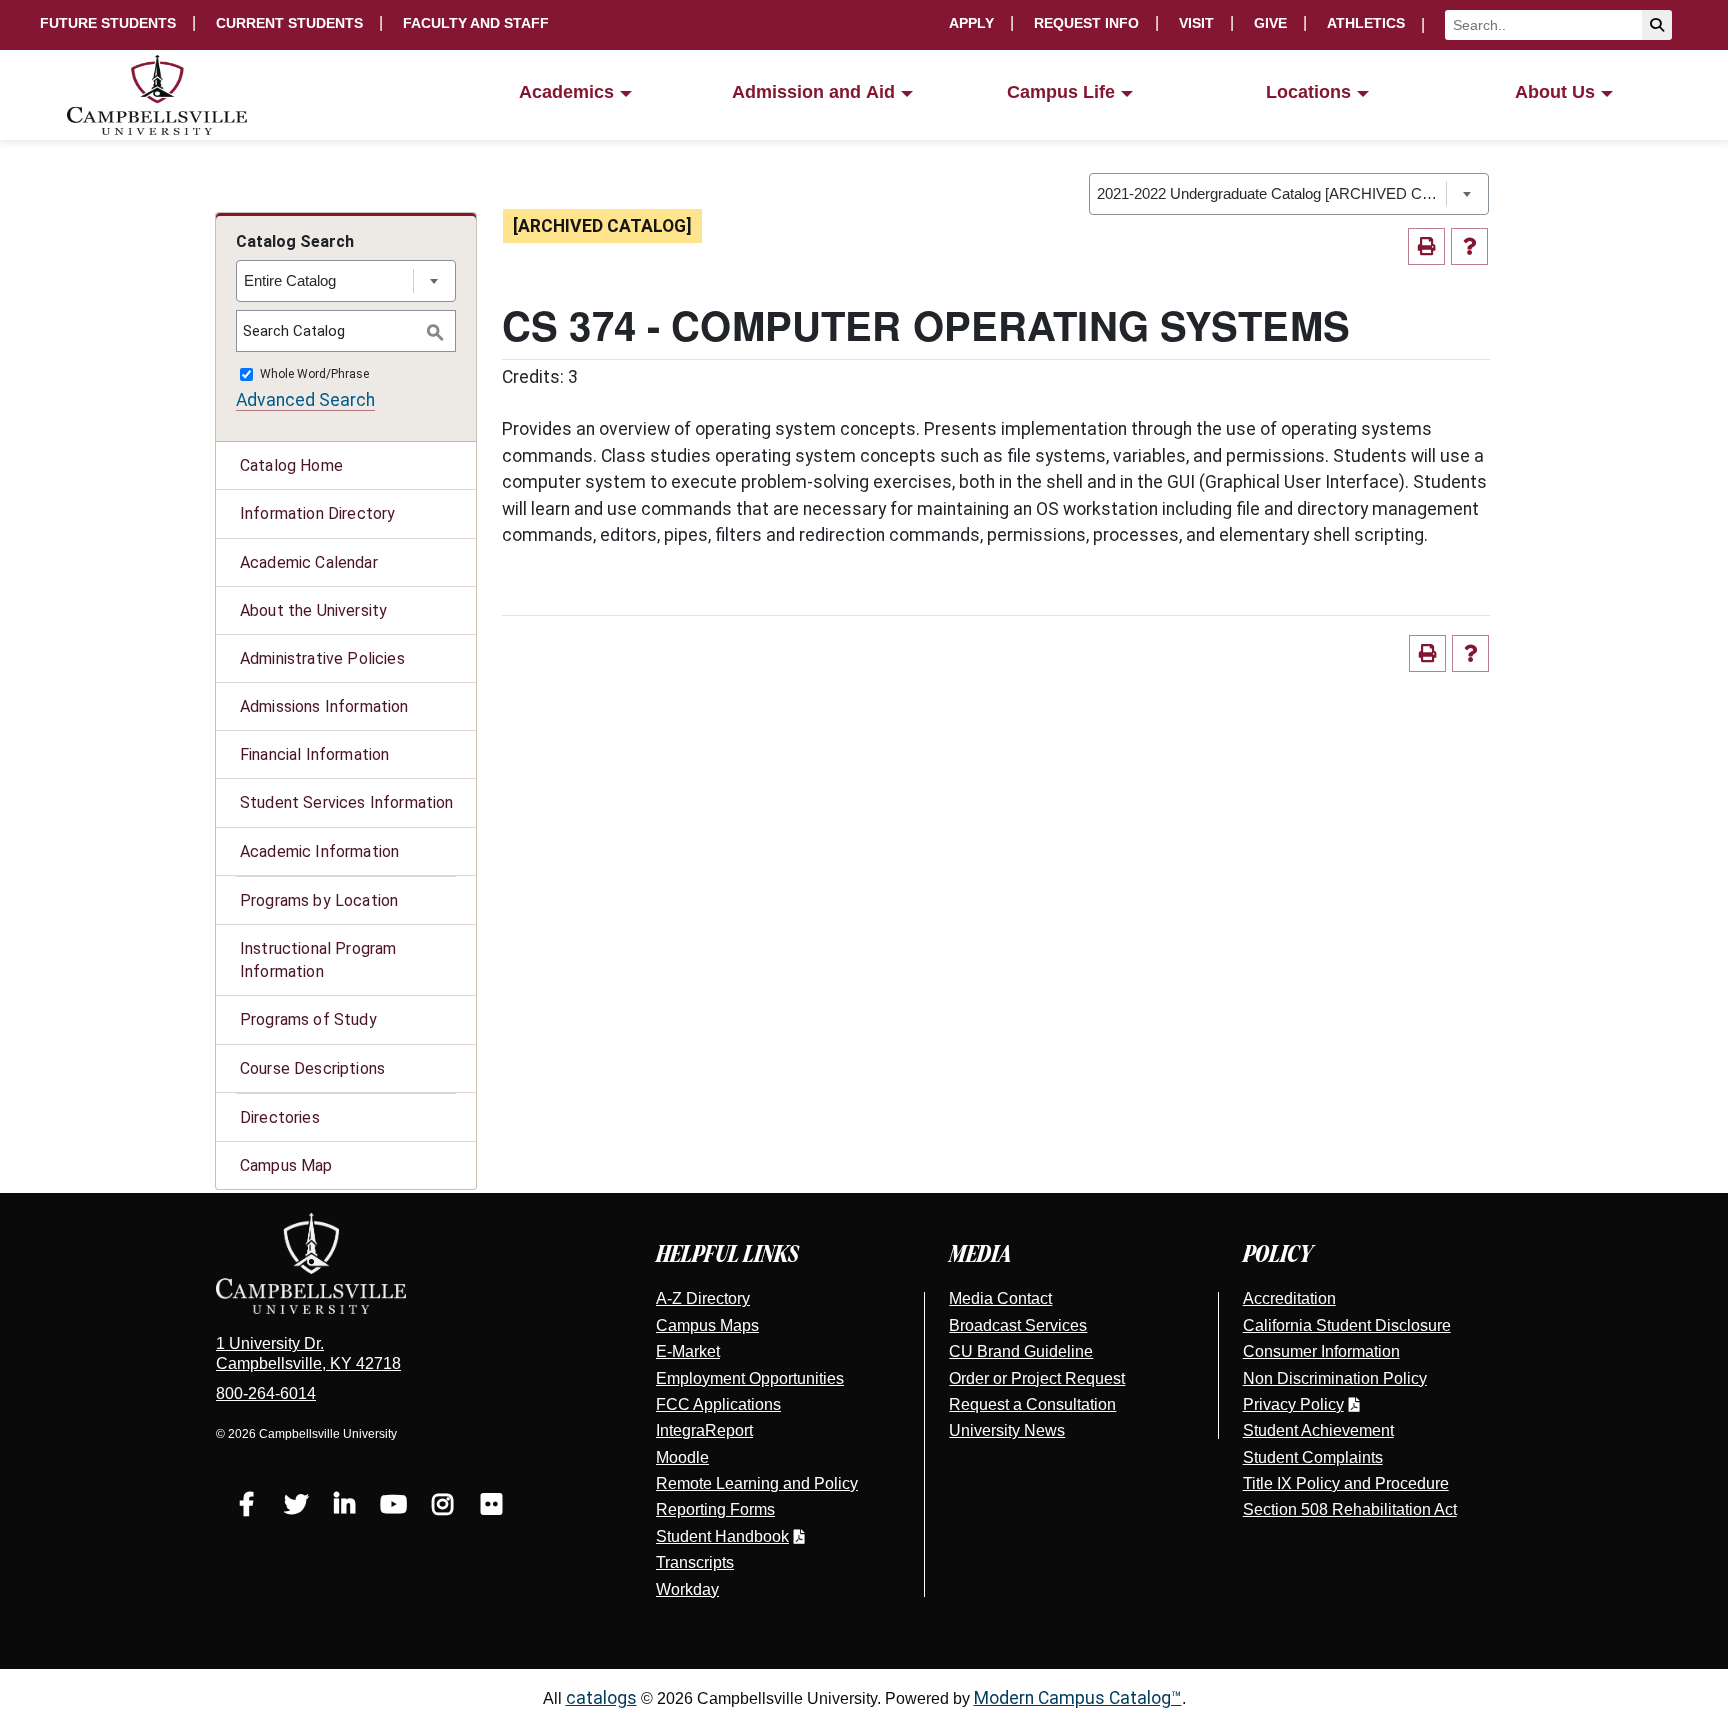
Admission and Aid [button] (813, 92)
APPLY (971, 23)
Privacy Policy (1293, 1404)
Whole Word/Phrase (314, 375)
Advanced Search (305, 400)
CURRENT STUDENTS (289, 23)
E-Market (688, 1351)
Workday (687, 1589)
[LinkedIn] (344, 1507)
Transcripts (695, 1562)
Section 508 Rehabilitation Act (1350, 1509)
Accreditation (1289, 1298)
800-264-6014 (266, 1393)
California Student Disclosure (1347, 1325)
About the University (313, 610)
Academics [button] (566, 92)
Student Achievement (1318, 1430)
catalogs (601, 1698)
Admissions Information (324, 706)
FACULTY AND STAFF (476, 23)
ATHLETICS (1366, 23)
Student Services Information (346, 802)
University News (1007, 1430)
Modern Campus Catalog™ (1078, 1698)
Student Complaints (1313, 1457)
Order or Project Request (1037, 1378)
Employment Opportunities (750, 1378)
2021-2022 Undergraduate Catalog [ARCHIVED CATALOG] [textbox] (1271, 193)
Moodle (682, 1457)
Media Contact (1000, 1298)
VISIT (1196, 23)
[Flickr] (491, 1507)
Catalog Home (291, 465)
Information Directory (317, 513)
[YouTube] (393, 1507)
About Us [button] (1555, 92)
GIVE (1270, 23)
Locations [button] (1308, 92)
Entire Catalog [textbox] (290, 280)
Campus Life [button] (1061, 92)
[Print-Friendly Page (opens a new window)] (1426, 246)
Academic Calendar (309, 562)
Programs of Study (308, 1019)
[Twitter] (295, 1507)
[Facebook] (246, 1507)
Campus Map (286, 1165)
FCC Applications (718, 1404)
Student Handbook (722, 1536)
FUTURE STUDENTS (108, 23)
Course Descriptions (312, 1068)
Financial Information (314, 754)
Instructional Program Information (318, 960)
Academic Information (319, 851)
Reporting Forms (715, 1509)
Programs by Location (319, 900)
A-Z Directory (703, 1298)
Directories (280, 1117)
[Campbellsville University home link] (158, 95)
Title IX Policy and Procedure (1346, 1483)
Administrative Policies (322, 658)
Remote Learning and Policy (757, 1483)
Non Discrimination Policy (1335, 1378)
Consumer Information (1321, 1351)
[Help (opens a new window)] (1469, 246)
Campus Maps (707, 1325)
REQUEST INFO (1086, 23)
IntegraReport (704, 1430)
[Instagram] (442, 1507)
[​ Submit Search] (1657, 25)
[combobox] (1289, 194)
